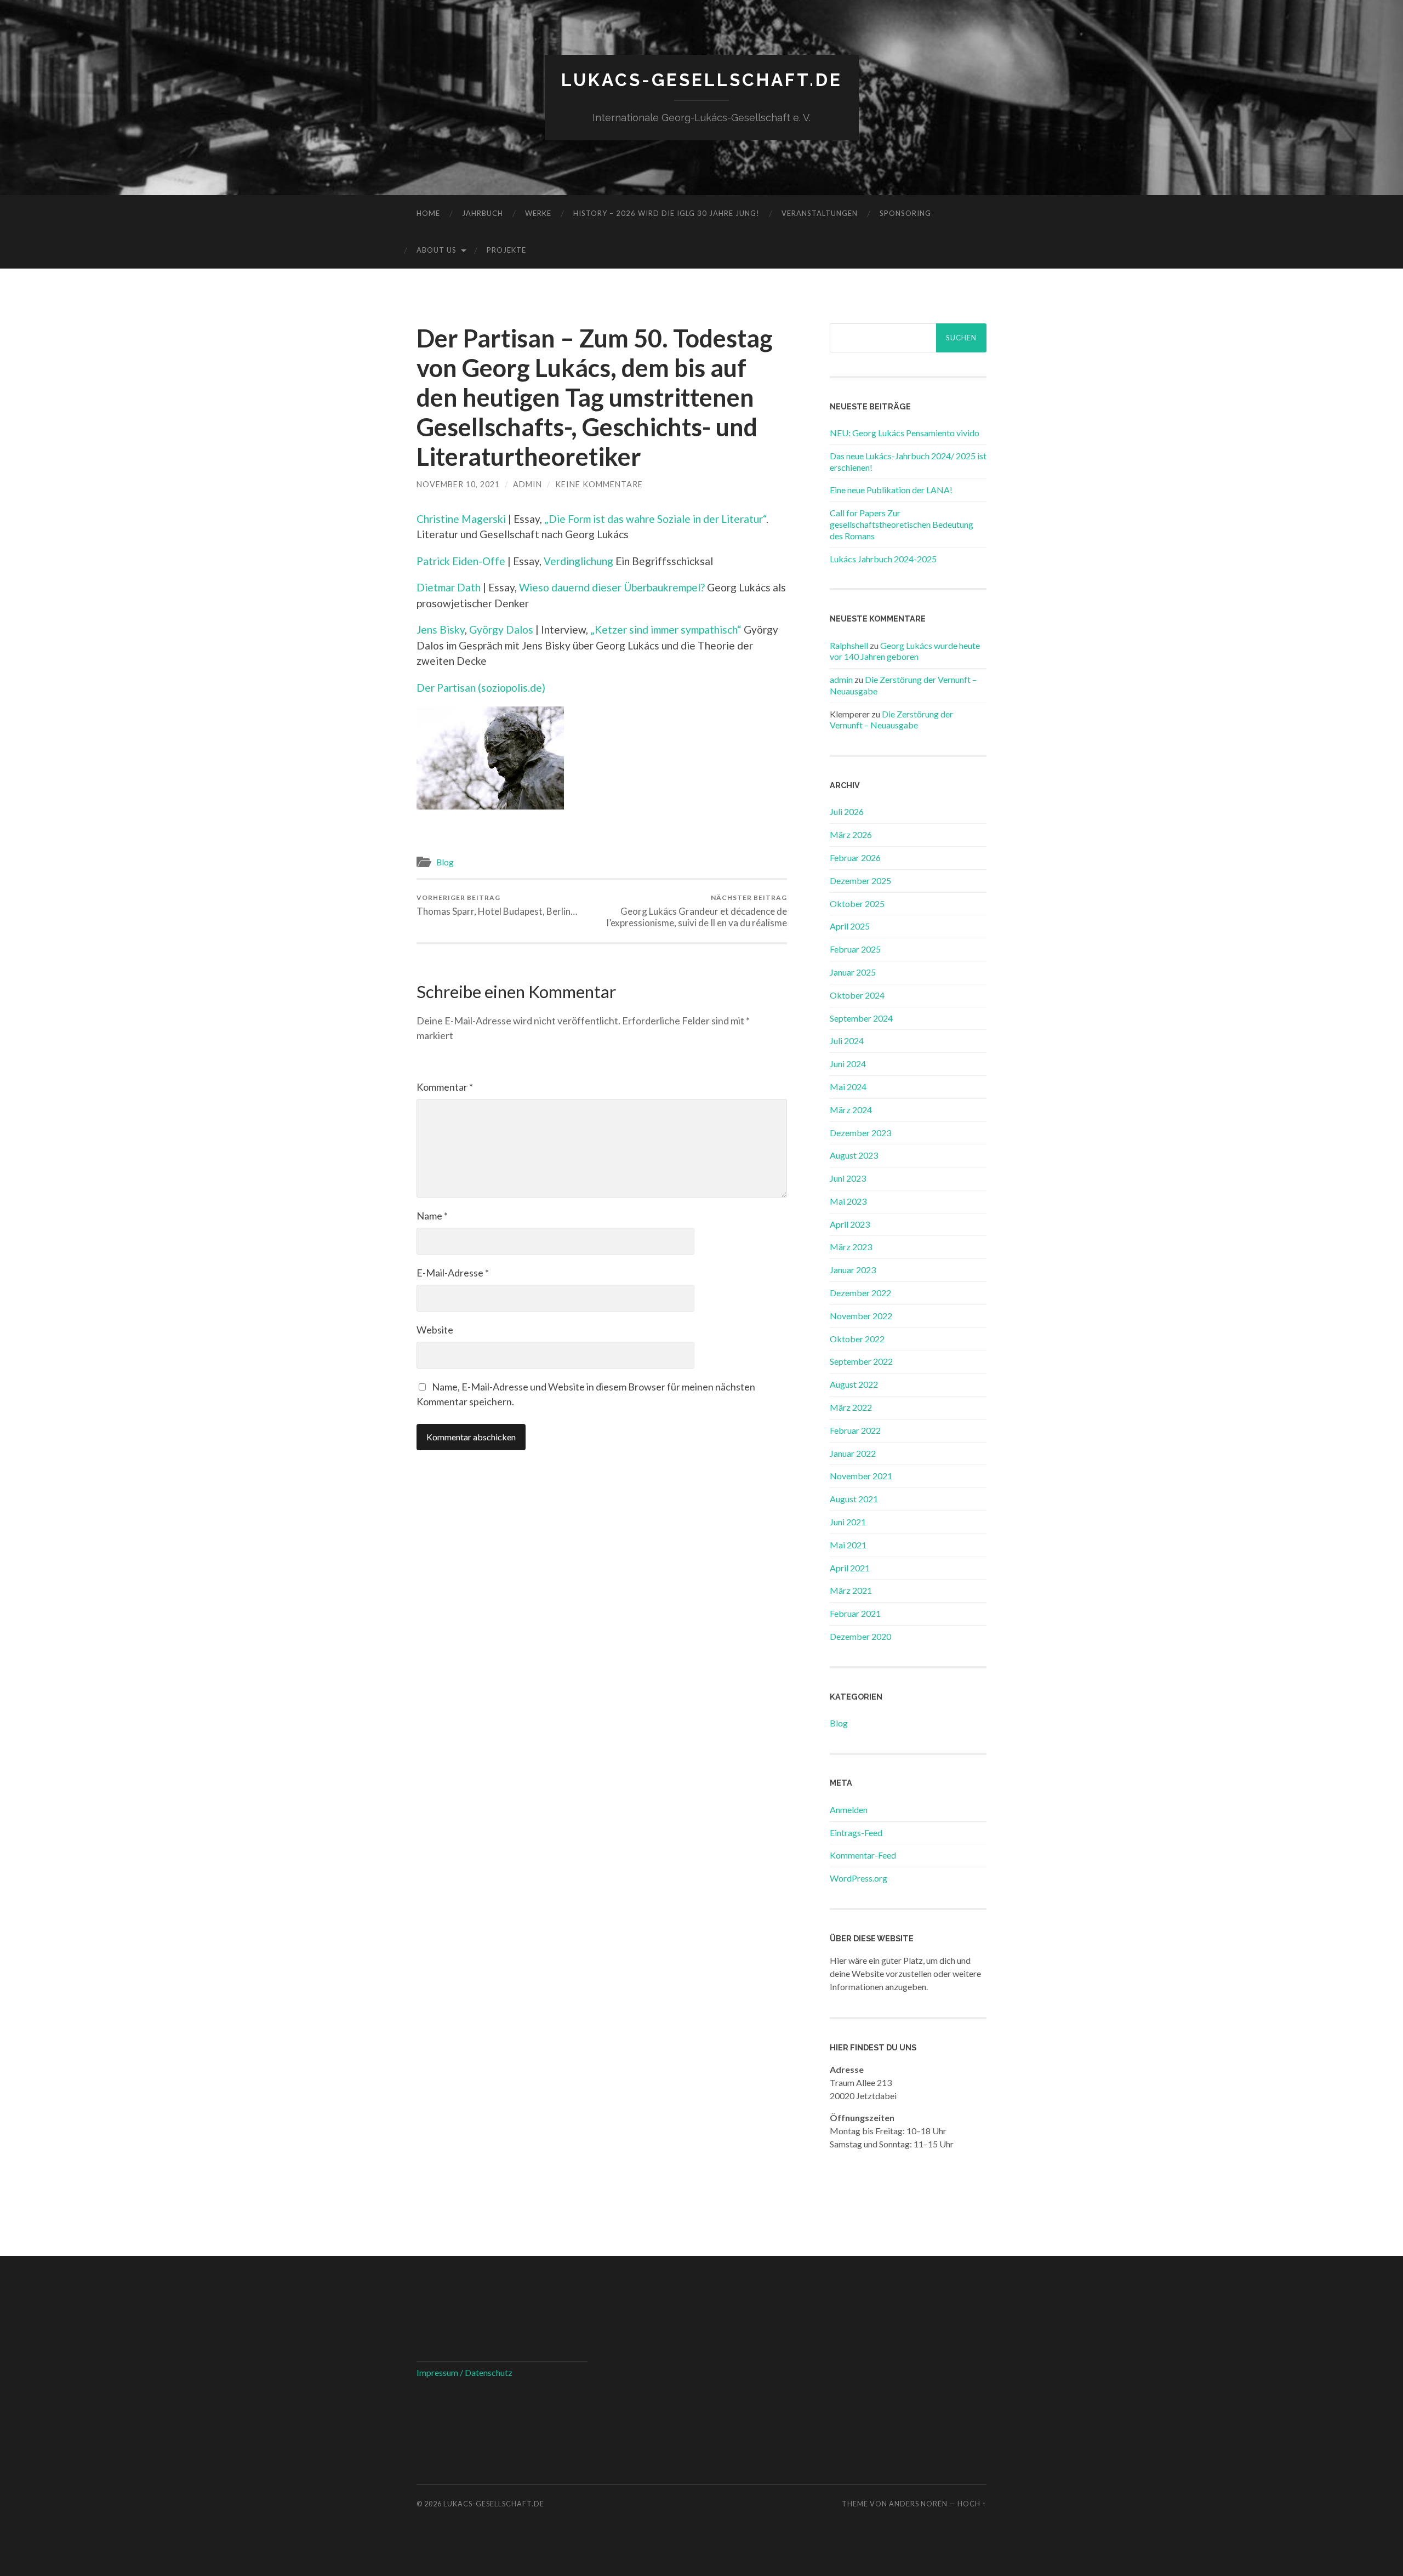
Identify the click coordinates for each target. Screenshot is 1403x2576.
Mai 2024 (848, 1087)
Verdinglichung (578, 561)
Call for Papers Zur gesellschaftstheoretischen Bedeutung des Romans (902, 524)
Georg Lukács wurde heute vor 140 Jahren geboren (905, 651)
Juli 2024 (847, 1041)
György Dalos (501, 629)
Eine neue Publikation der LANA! (891, 490)
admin (527, 484)
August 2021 (854, 1499)
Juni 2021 (848, 1522)
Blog (445, 862)
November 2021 (861, 1476)
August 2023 (854, 1155)
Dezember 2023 (860, 1133)
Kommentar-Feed (863, 1855)
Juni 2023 (848, 1178)
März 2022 (851, 1407)
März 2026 (851, 834)
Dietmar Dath (449, 587)
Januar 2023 (853, 1270)
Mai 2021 (848, 1545)
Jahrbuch (483, 213)
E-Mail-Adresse (453, 1273)
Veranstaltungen (820, 213)
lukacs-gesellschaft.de (702, 80)
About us (437, 250)
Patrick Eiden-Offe (461, 561)
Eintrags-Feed (856, 1833)
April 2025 (850, 926)
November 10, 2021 (458, 484)
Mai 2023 (848, 1201)
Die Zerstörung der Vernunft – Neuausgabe (891, 720)
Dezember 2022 (860, 1293)
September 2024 (861, 1018)
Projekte (506, 250)
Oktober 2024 (857, 995)
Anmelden (849, 1810)
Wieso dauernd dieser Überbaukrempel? (612, 587)
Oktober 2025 (857, 904)
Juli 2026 (847, 811)
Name (432, 1216)
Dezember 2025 (860, 880)
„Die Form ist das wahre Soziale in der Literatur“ (655, 519)
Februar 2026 (855, 857)
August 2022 (854, 1384)
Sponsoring (905, 213)
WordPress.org (859, 1878)
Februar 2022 (855, 1430)
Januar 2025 (853, 972)
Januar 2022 (853, 1453)
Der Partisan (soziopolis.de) (481, 688)
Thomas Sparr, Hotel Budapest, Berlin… (497, 905)
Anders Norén (918, 2504)
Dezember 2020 (860, 1636)
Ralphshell (849, 645)
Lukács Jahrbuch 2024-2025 (883, 559)
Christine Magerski (461, 519)
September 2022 (861, 1361)
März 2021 (851, 1590)
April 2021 (850, 1568)
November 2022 (861, 1316)
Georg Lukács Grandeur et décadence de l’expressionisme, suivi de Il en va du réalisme (697, 911)
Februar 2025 (855, 949)
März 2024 (851, 1110)
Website (435, 1330)
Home (428, 213)
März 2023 (851, 1247)
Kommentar (445, 1087)
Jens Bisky (441, 629)
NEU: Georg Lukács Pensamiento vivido (905, 433)
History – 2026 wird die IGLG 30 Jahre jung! (666, 213)
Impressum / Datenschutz (464, 2372)
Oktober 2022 (857, 1339)
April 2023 (850, 1224)
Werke (538, 213)
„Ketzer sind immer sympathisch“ (666, 629)
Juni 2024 (848, 1064)
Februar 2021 (855, 1613)
